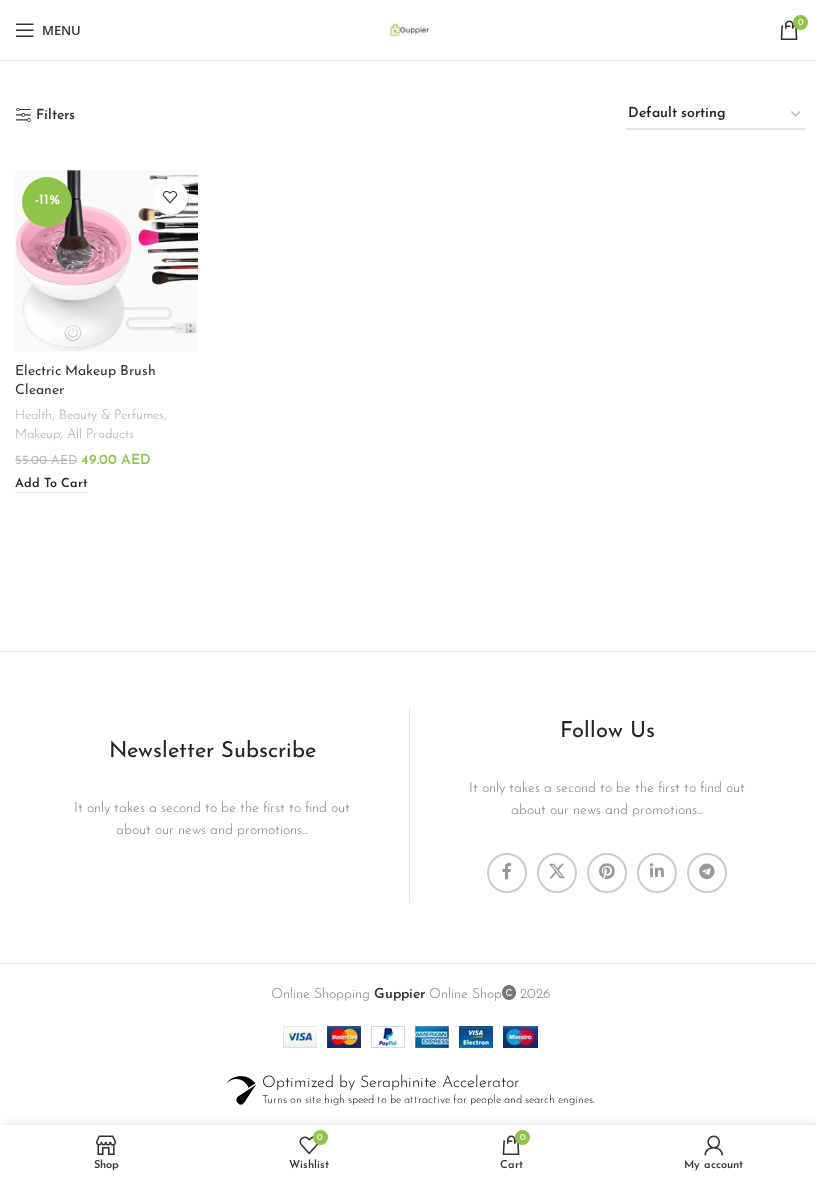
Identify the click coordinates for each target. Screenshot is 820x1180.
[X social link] (557, 873)
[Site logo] (410, 29)
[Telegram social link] (707, 873)
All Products (100, 434)
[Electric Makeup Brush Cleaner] (106, 261)
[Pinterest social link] (607, 873)
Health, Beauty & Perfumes (89, 415)
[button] (51, 485)
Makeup (37, 434)
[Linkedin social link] (657, 873)
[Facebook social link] (507, 873)
